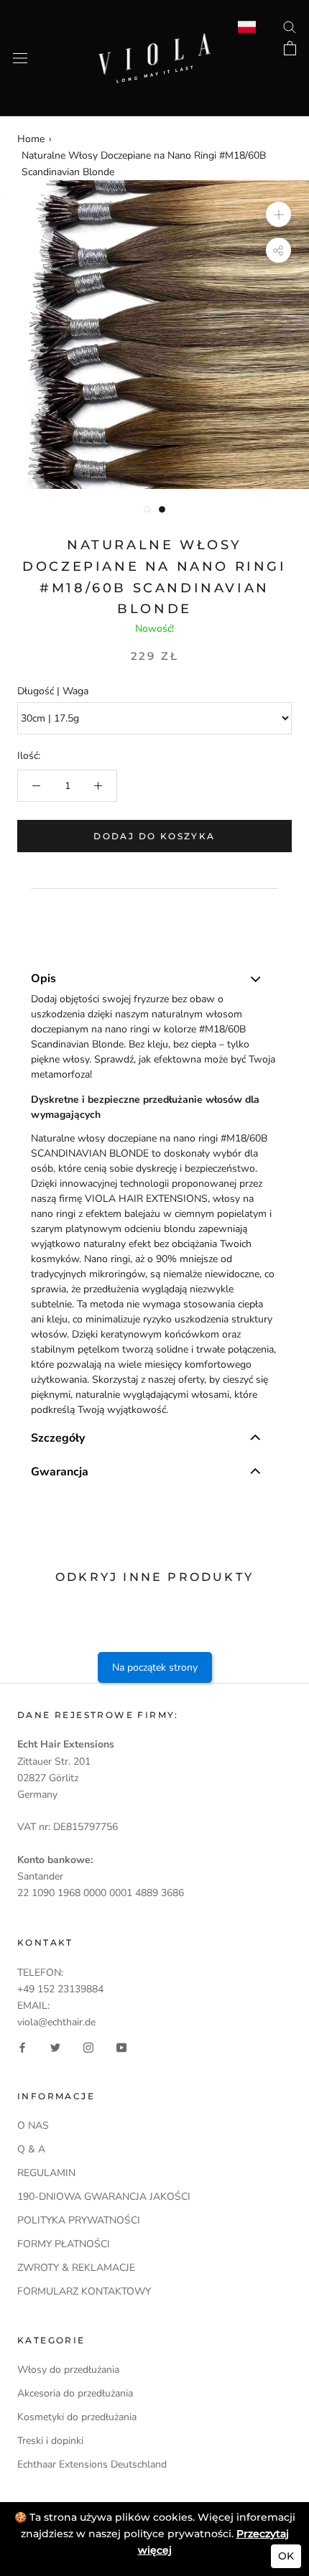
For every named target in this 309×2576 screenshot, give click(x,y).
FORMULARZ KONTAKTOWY (84, 2291)
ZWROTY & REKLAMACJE (76, 2268)
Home (31, 139)
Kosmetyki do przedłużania (77, 2417)
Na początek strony (155, 1667)
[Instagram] (88, 2047)
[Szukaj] (290, 26)
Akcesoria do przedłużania (75, 2393)
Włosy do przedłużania (68, 2370)
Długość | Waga (53, 691)
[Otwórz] (20, 59)
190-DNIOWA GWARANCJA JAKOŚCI (104, 2197)
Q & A (31, 2149)
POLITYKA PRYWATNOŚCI (79, 2220)
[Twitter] (55, 2047)
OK (286, 2556)
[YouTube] (121, 2047)
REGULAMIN (46, 2173)
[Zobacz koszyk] (290, 48)
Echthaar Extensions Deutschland (92, 2464)
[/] (154, 41)
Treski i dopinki (50, 2441)
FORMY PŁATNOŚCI (64, 2244)
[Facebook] (22, 2047)
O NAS (33, 2125)
